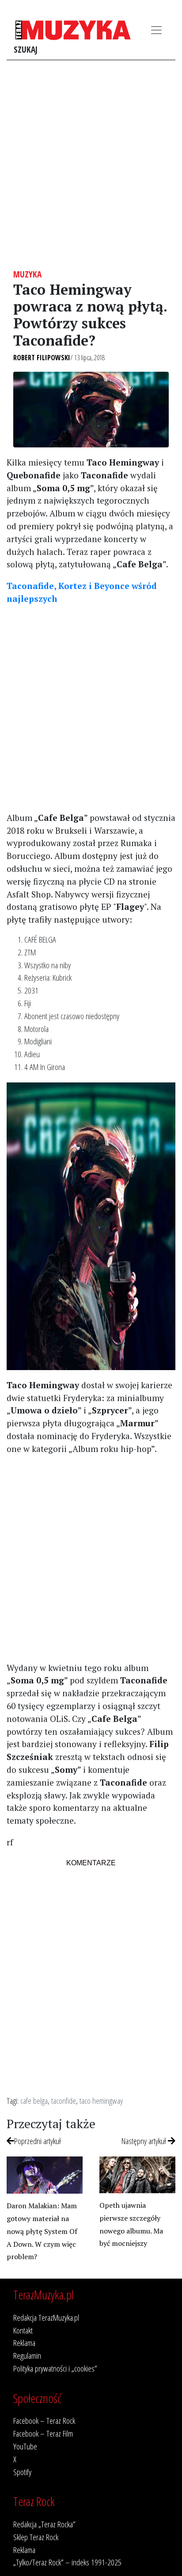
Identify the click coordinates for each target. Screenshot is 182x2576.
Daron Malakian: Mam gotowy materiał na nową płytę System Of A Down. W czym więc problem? (42, 2231)
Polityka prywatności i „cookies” (55, 2368)
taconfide (64, 2100)
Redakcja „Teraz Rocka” (44, 2524)
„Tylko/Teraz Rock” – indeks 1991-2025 (67, 2562)
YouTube (25, 2446)
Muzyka (27, 274)
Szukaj (26, 49)
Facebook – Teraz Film (43, 2433)
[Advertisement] (91, 165)
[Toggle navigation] (156, 30)
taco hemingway (101, 2100)
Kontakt (23, 2330)
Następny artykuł (145, 2141)
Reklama (24, 2343)
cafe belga (34, 2100)
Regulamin (27, 2355)
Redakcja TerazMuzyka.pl (46, 2317)
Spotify (22, 2472)
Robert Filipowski (42, 358)
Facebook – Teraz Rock (44, 2420)
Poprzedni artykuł (38, 2141)
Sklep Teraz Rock (36, 2537)
